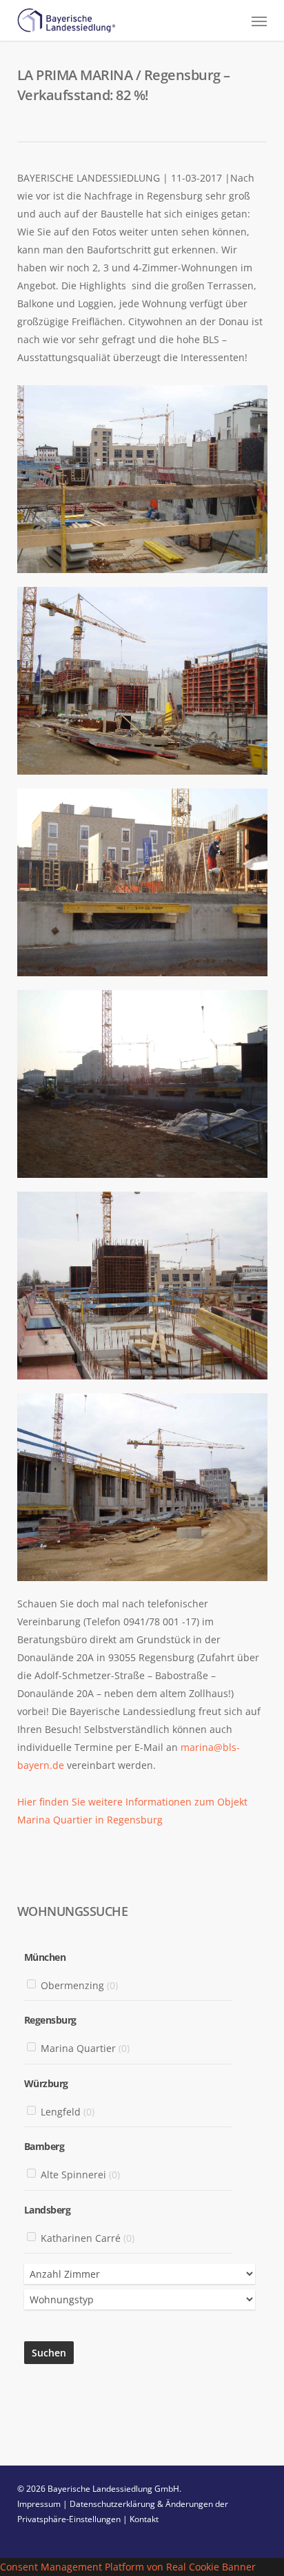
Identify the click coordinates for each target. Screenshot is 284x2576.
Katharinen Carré (88, 2238)
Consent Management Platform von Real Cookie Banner (128, 2567)
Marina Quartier (85, 2049)
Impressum (39, 2504)
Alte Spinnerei (80, 2175)
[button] (259, 21)
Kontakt (144, 2519)
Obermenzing (79, 1985)
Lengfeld (68, 2112)
